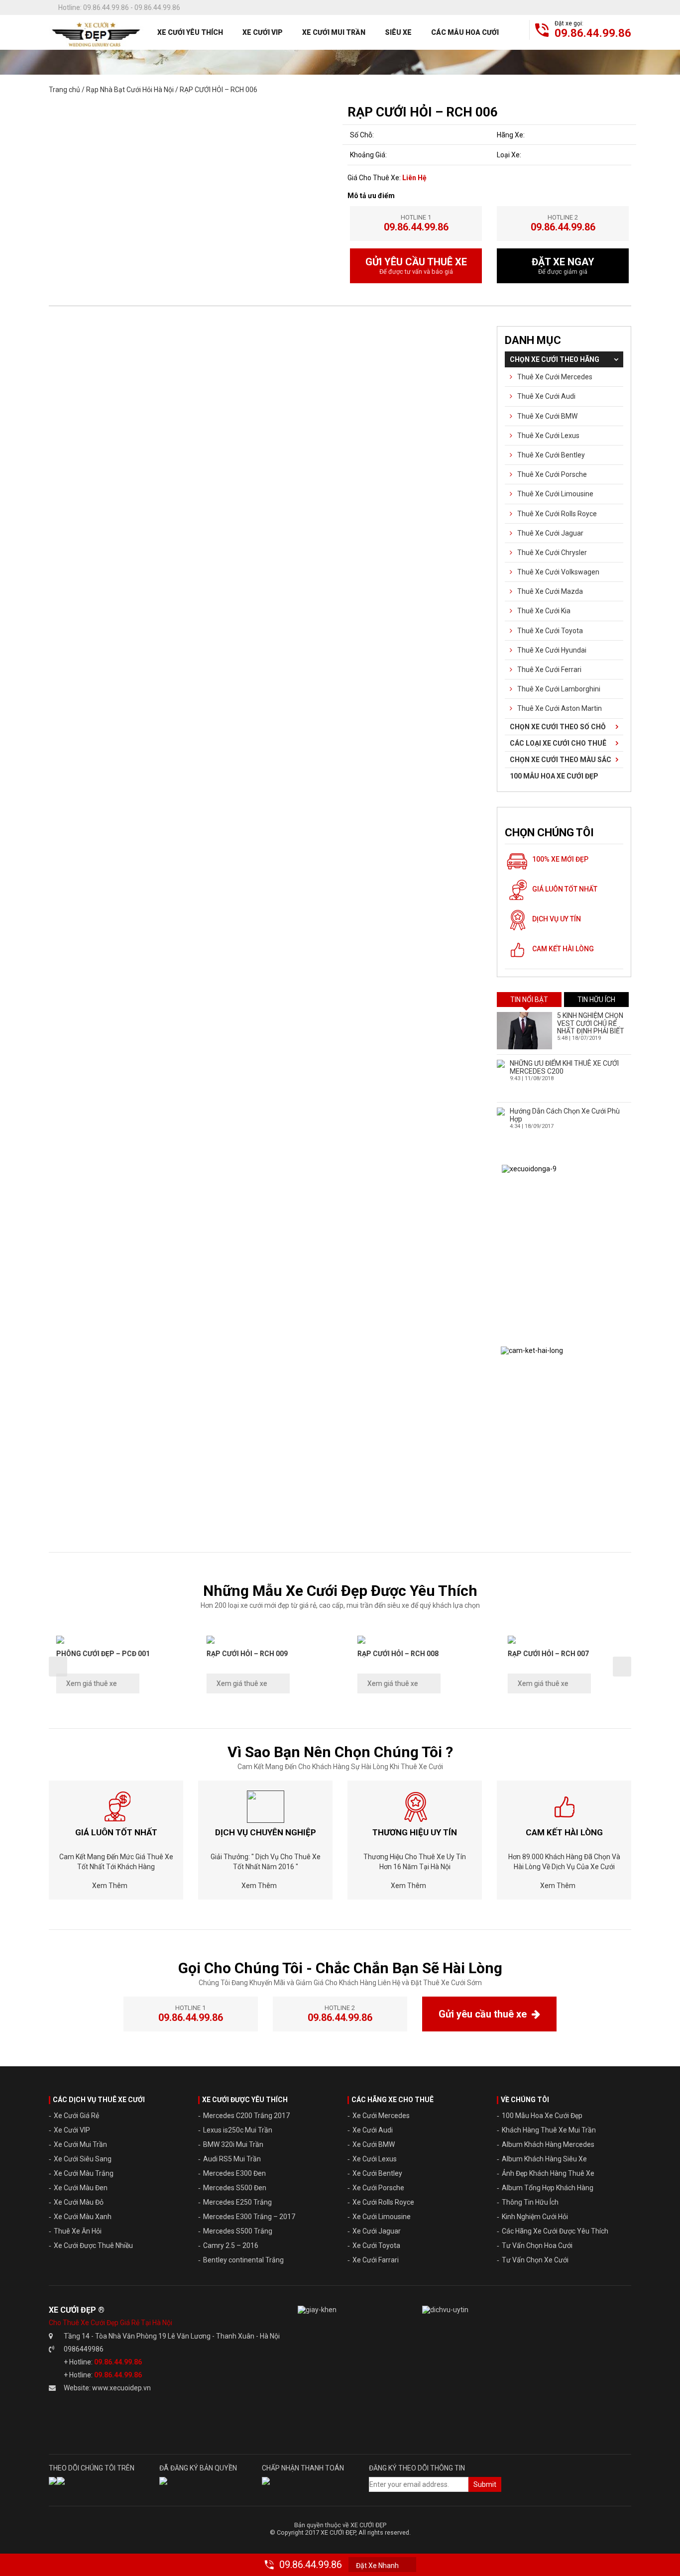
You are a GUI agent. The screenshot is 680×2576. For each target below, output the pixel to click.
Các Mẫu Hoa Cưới (465, 32)
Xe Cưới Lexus (375, 2159)
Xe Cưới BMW (374, 2144)
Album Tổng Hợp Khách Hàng (548, 2188)
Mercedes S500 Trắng (238, 2231)
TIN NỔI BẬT (529, 1000)
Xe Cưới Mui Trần (334, 32)
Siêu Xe (398, 32)
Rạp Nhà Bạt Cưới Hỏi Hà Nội (130, 90)
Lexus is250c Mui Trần (238, 2130)
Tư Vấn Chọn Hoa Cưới (537, 2245)
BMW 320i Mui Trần (233, 2144)
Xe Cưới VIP (263, 32)
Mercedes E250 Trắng (237, 2202)
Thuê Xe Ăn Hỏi (78, 2231)
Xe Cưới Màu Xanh (83, 2217)
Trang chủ (64, 90)
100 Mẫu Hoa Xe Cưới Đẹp (542, 2116)
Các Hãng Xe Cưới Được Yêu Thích (555, 2231)
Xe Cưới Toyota (376, 2245)
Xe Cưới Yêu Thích (190, 32)
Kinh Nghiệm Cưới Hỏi (535, 2217)
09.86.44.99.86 (593, 33)
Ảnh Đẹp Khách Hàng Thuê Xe (548, 2173)
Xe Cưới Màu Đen (81, 2188)
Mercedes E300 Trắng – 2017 (249, 2217)
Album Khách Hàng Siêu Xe (544, 2159)
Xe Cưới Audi (373, 2130)
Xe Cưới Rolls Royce (383, 2202)
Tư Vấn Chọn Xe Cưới (535, 2260)
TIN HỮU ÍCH (596, 1000)
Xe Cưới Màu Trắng (84, 2173)
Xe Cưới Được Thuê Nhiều (93, 2245)
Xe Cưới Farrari (376, 2260)
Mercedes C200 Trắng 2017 (246, 2116)
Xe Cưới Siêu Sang (83, 2159)
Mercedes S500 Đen (235, 2188)
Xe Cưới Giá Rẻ (76, 2116)
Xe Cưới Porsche (378, 2188)
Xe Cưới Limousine (382, 2217)
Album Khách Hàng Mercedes (548, 2144)
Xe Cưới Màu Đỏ (79, 2202)
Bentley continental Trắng (243, 2260)
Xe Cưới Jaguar (377, 2231)
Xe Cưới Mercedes (381, 2116)
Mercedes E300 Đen (234, 2173)
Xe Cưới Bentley (377, 2173)
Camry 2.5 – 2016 (231, 2245)
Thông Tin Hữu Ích (530, 2202)
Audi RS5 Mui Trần (232, 2159)
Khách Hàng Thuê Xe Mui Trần (549, 2130)
